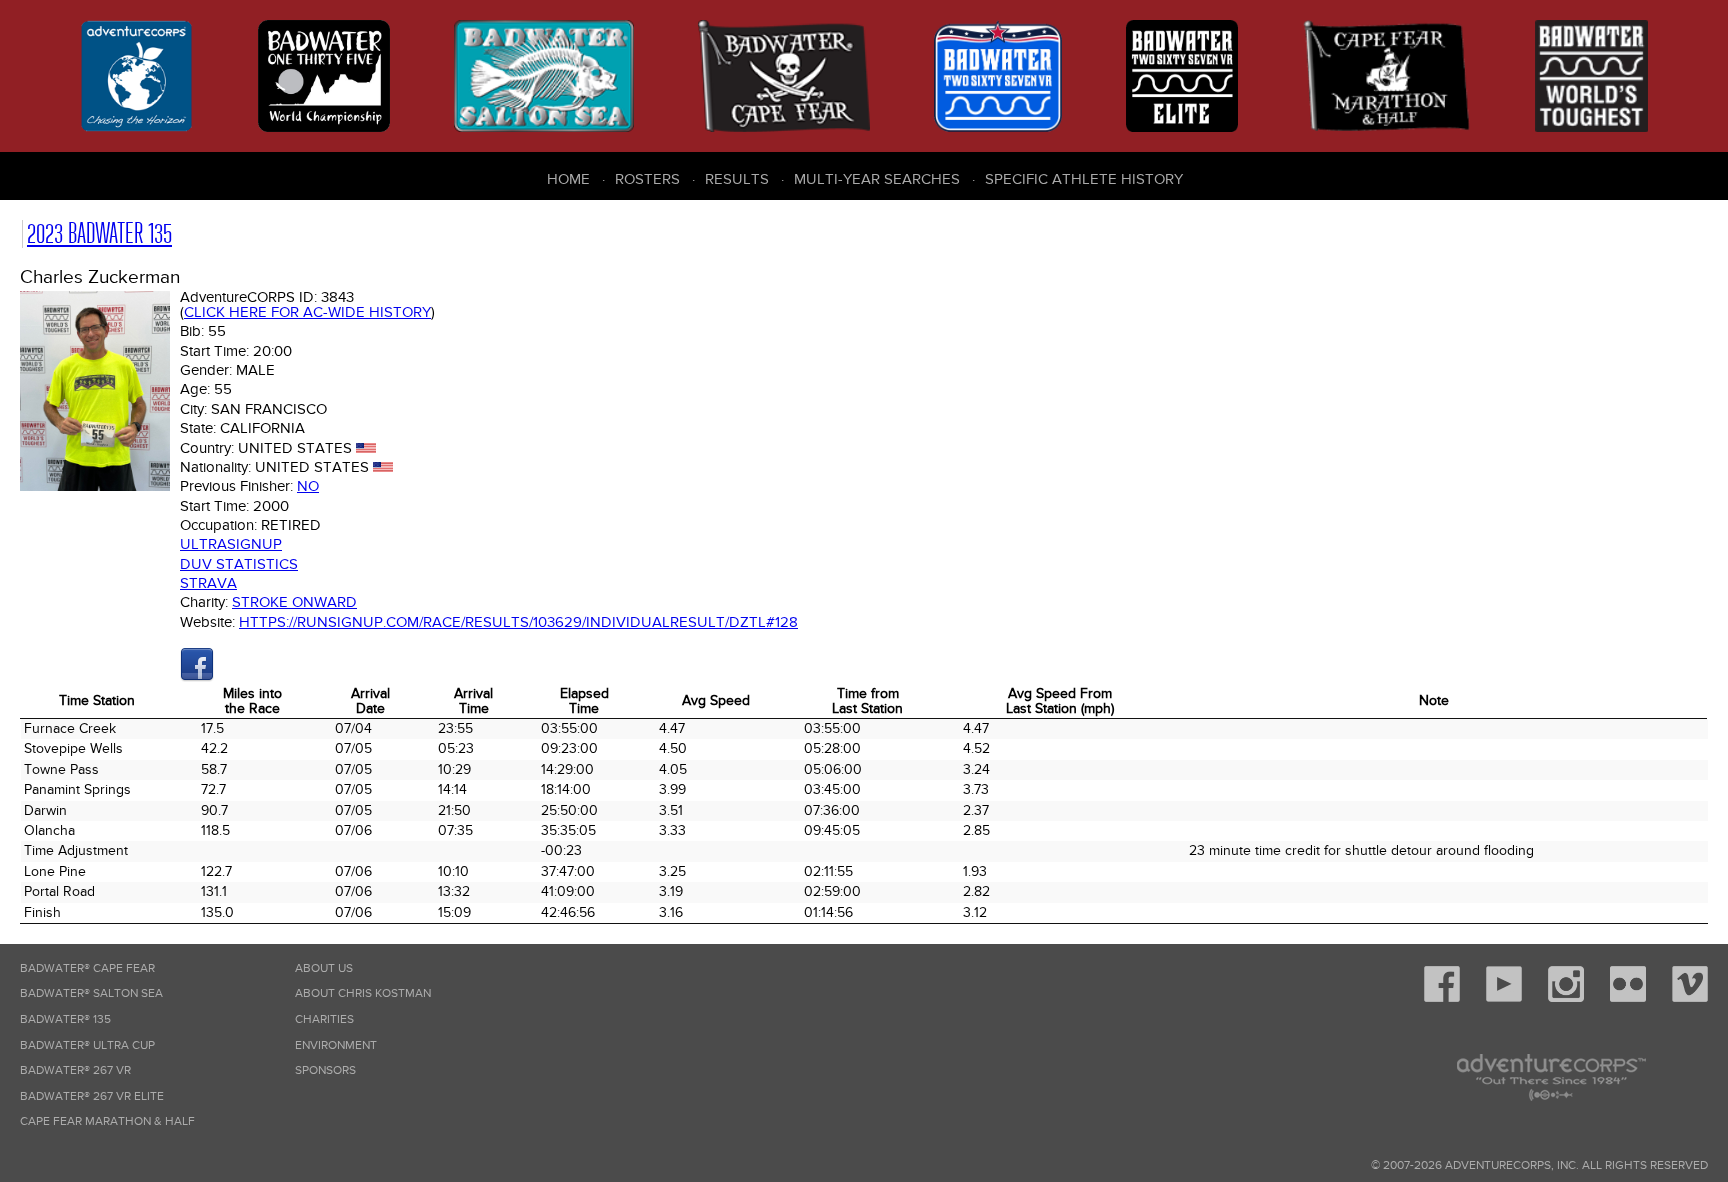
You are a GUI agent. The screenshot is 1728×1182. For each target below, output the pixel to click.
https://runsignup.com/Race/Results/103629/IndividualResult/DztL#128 (518, 622)
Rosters (647, 179)
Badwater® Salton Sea (91, 993)
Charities (324, 1019)
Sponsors (325, 1070)
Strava (208, 583)
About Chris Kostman (363, 993)
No (308, 486)
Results (737, 179)
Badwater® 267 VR (75, 1070)
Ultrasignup (231, 544)
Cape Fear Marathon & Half (107, 1121)
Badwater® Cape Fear (87, 968)
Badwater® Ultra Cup (87, 1045)
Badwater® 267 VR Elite (92, 1096)
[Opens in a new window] (197, 677)
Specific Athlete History (1084, 179)
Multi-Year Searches (877, 179)
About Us (324, 968)
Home (568, 179)
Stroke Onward (294, 602)
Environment (336, 1045)
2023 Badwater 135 (99, 233)
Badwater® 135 (65, 1019)
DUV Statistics (239, 564)
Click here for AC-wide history (307, 312)
